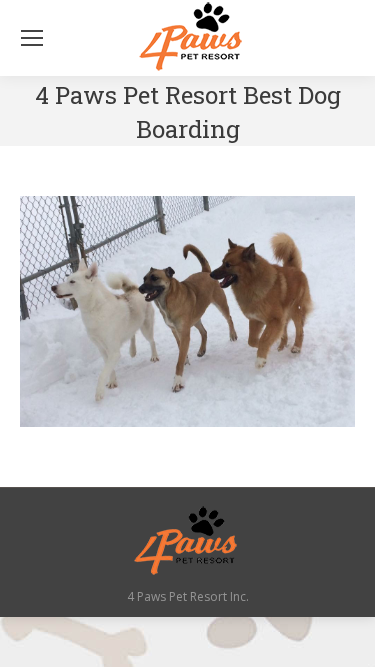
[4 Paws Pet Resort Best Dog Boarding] (187, 311)
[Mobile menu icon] (32, 38)
